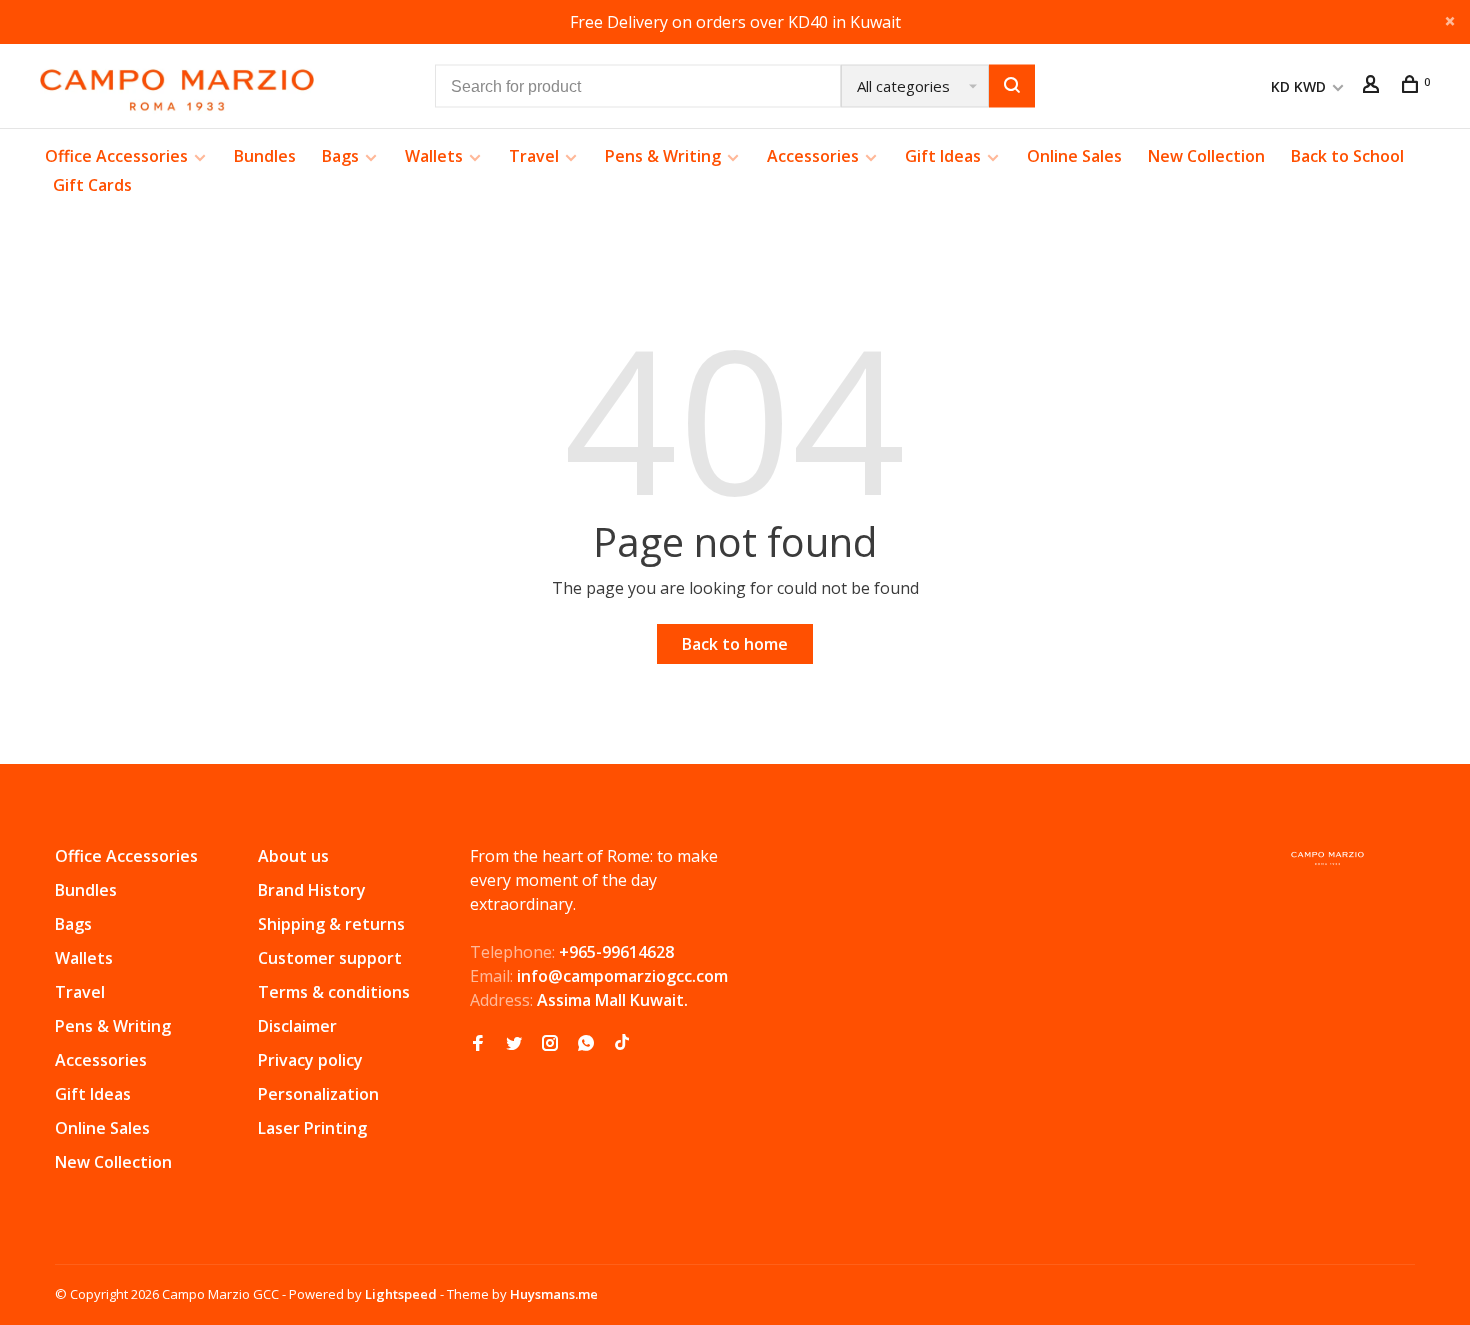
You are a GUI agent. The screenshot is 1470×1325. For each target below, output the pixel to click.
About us (293, 856)
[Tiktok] (622, 1044)
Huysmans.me (554, 1294)
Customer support (330, 958)
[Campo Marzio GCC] (1327, 858)
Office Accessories (116, 156)
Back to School (1347, 156)
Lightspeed (401, 1294)
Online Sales (1074, 156)
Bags (340, 156)
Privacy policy (310, 1060)
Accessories (813, 156)
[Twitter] (514, 1044)
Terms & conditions (334, 992)
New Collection (1206, 156)
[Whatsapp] (586, 1044)
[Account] (1373, 86)
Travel (534, 156)
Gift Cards (92, 185)
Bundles (265, 156)
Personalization (318, 1094)
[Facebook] (478, 1044)
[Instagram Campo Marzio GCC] (550, 1044)
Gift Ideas (943, 156)
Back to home (735, 644)
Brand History (312, 890)
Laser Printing (312, 1128)
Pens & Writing (663, 156)
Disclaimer (297, 1026)
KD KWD (1300, 86)
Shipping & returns (331, 924)
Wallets (434, 156)
